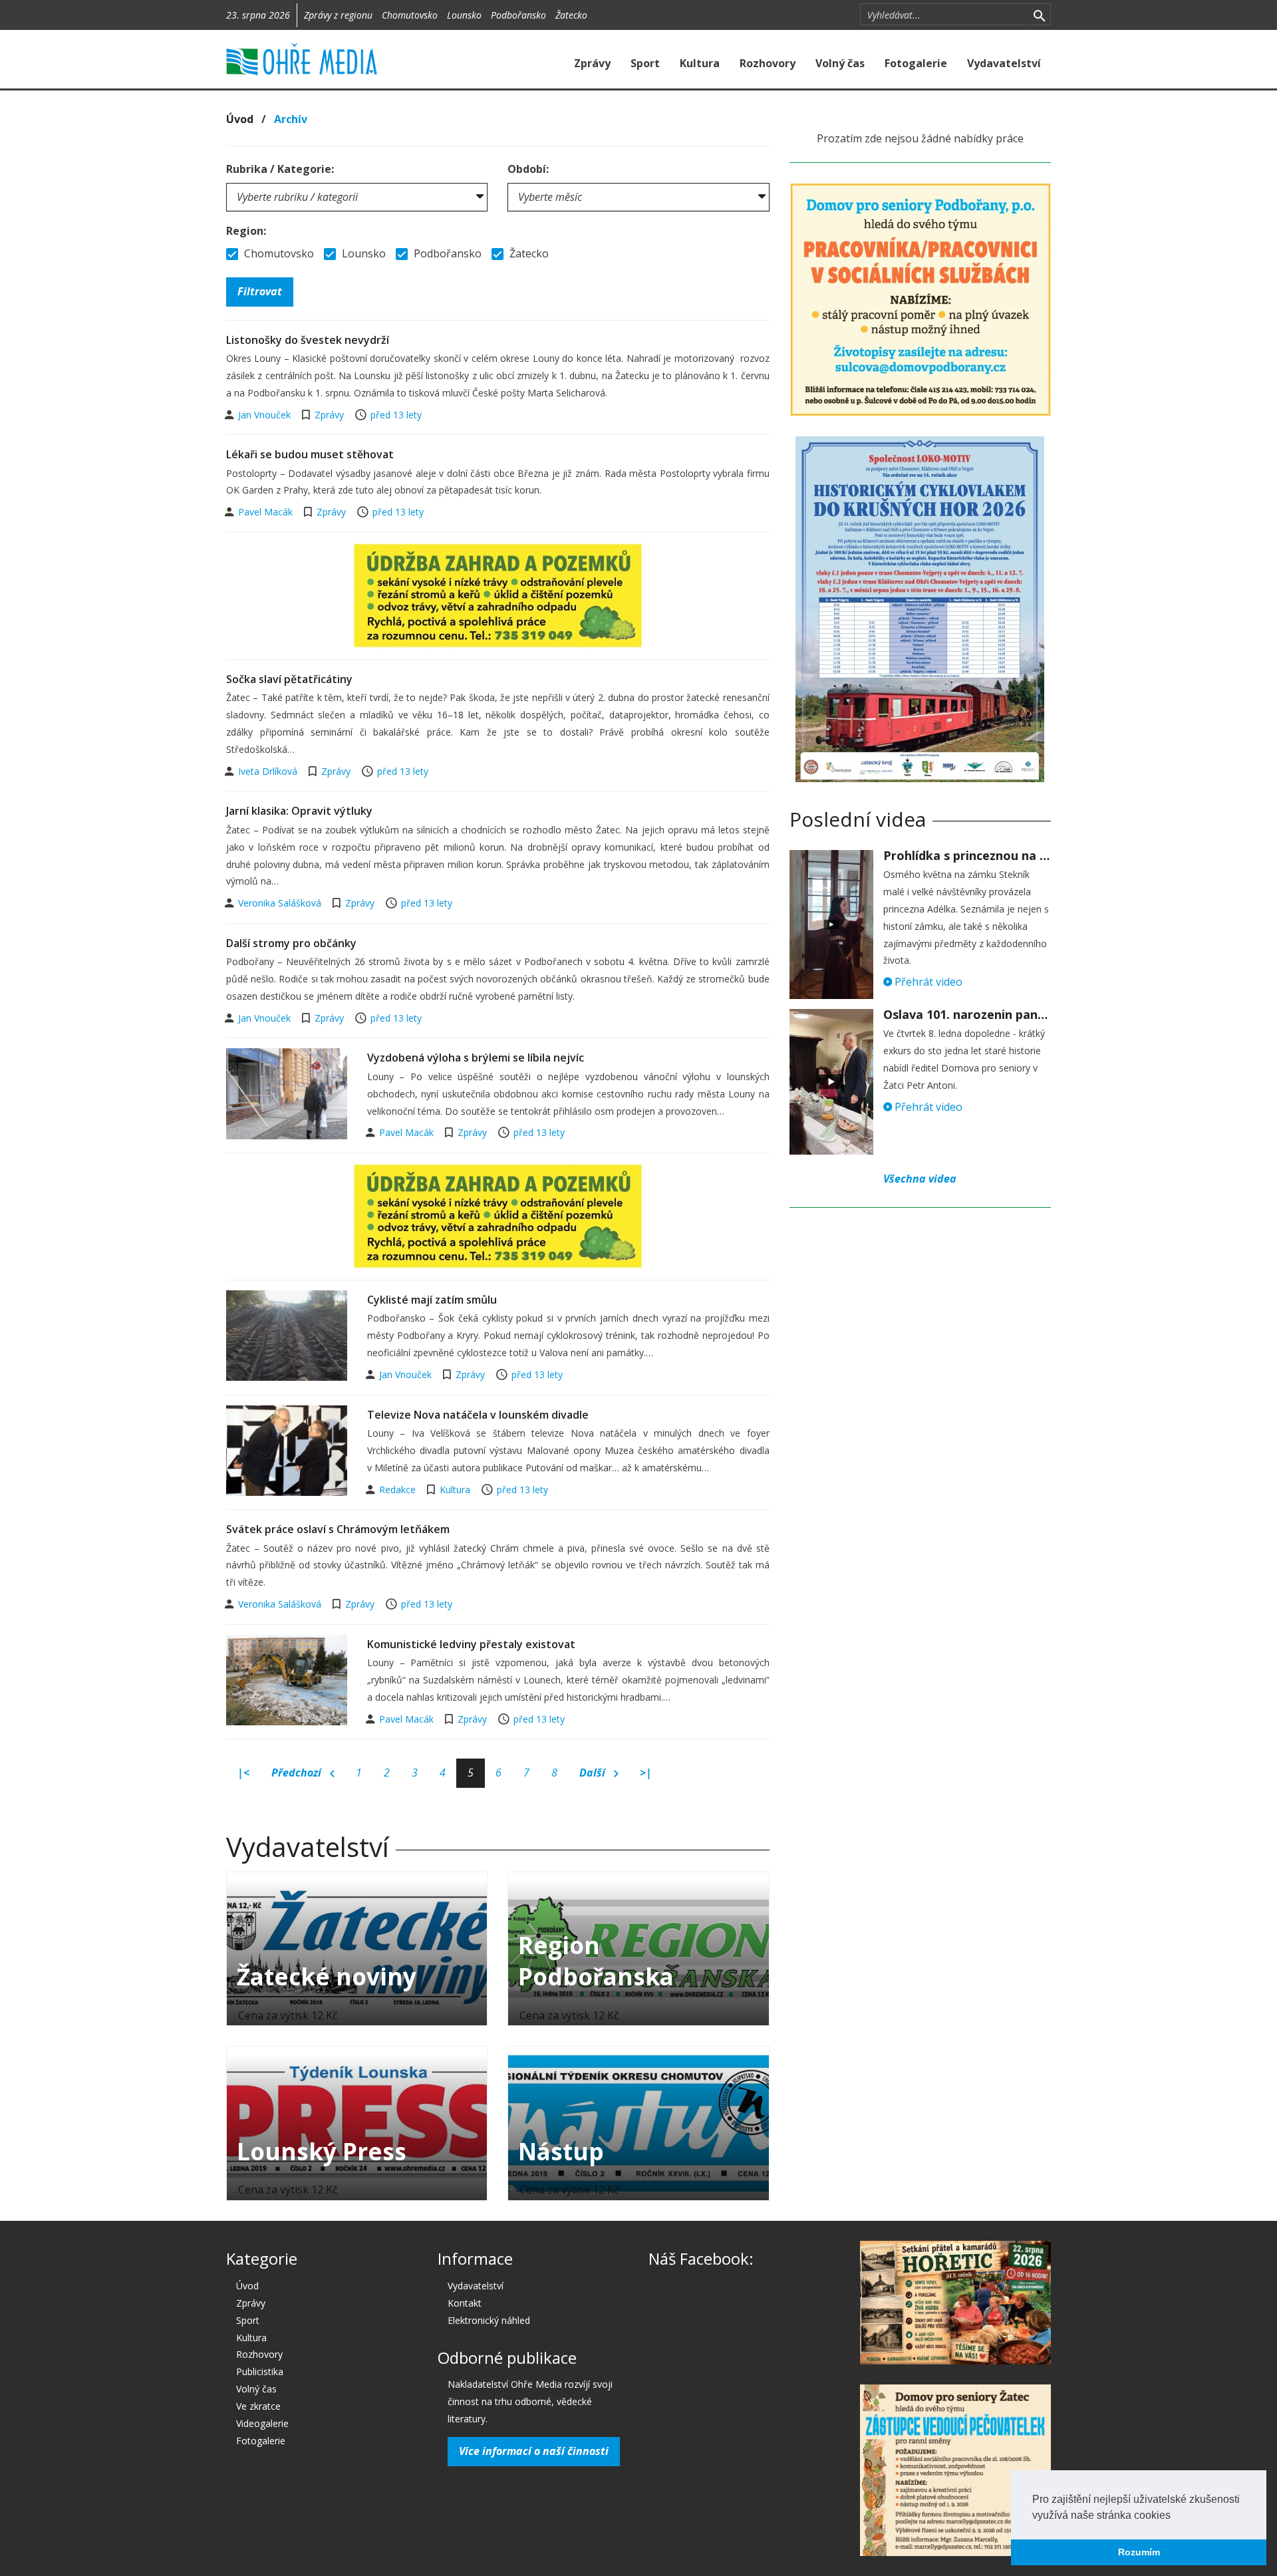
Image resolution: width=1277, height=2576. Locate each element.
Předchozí (298, 1773)
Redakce (399, 1490)
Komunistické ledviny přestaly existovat (471, 1644)
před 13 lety (396, 415)
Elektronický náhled (489, 2320)
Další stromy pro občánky (291, 943)
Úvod (240, 119)
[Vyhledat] (1039, 15)
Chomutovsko (410, 15)
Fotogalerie (916, 63)
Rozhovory (768, 63)
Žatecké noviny (327, 1976)
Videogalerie (262, 2423)
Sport (645, 63)
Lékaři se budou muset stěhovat (310, 454)
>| (646, 1773)
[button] (1175, 2516)
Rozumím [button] (1139, 2552)
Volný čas (840, 63)
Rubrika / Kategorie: (280, 169)
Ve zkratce (258, 2406)
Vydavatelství (1004, 63)
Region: (246, 231)
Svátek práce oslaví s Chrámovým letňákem (338, 1529)
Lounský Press (322, 2151)
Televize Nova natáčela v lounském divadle (478, 1415)
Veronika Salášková (281, 903)
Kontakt (465, 2303)
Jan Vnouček (266, 415)
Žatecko (571, 15)
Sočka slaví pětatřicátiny (289, 679)
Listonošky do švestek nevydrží (308, 340)
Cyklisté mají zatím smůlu (432, 1300)
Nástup (561, 2151)
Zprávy (592, 63)
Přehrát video (927, 982)
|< (243, 1773)
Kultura (700, 63)
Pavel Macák (267, 512)
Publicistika (260, 2371)
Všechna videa (920, 1179)
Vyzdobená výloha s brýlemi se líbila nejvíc (476, 1058)
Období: (528, 169)
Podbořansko (518, 15)
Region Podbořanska (596, 1961)
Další (594, 1773)
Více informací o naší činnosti (534, 2451)
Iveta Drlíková (269, 771)
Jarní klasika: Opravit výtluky (299, 811)
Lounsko (464, 15)
